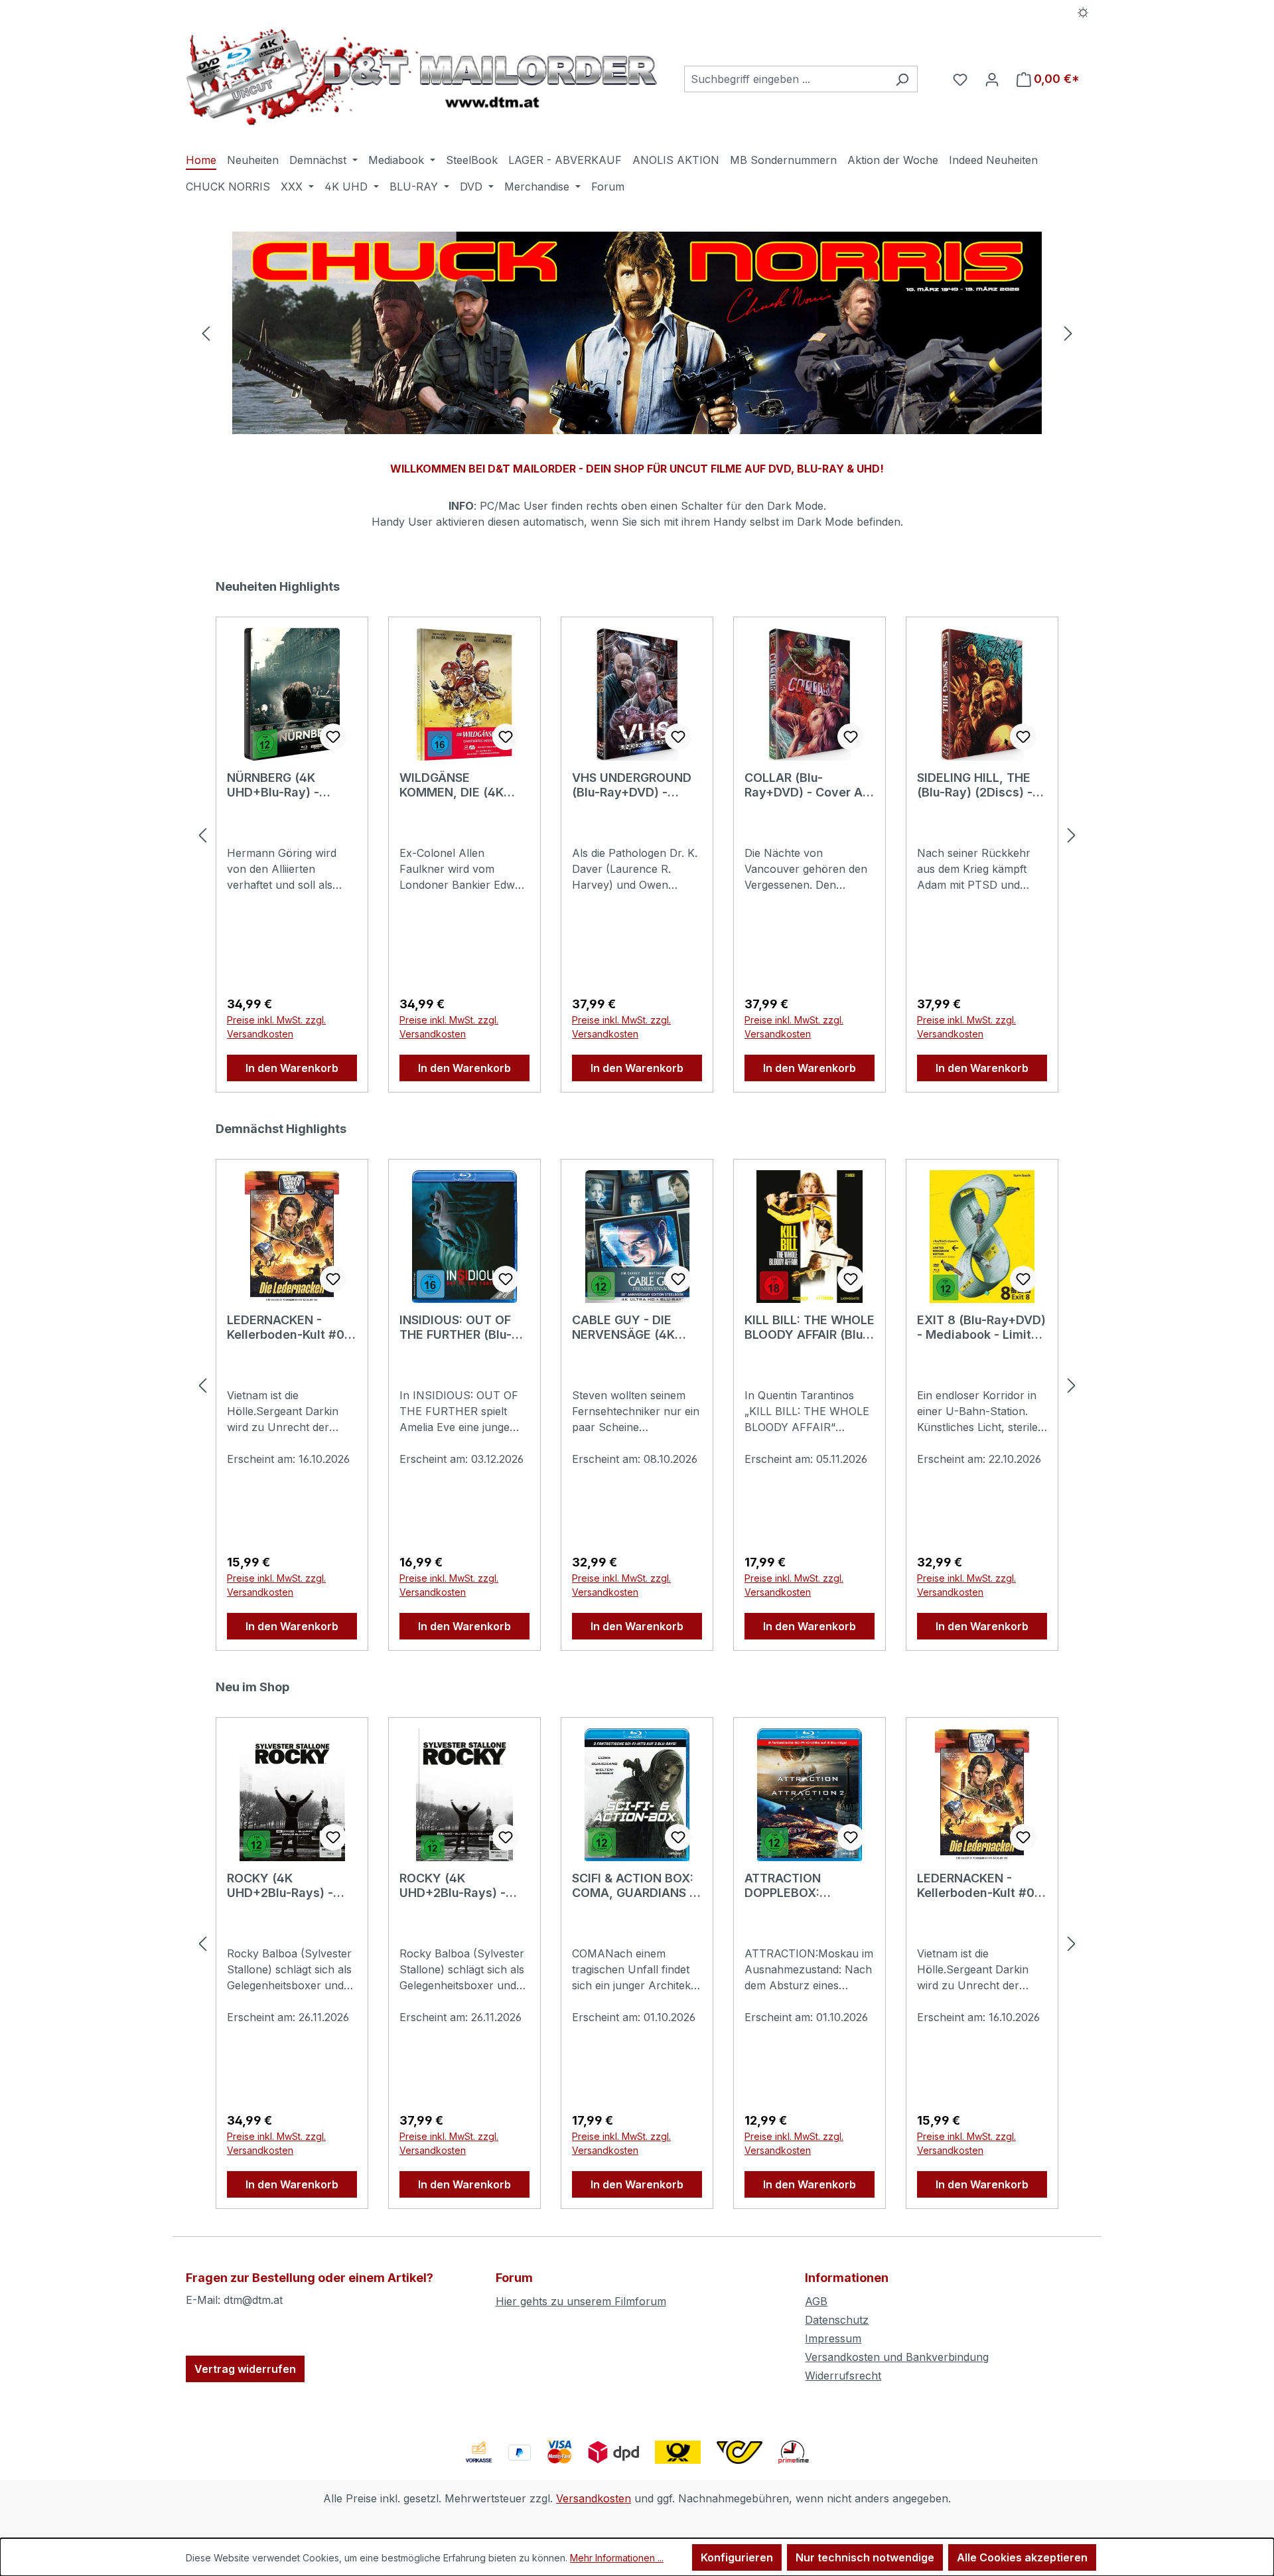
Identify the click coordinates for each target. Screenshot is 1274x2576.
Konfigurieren (737, 2557)
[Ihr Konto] (992, 79)
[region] (637, 333)
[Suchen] (902, 79)
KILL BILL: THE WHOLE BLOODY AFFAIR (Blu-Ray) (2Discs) (810, 1327)
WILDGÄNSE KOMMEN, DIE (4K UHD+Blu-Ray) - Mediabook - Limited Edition (460, 785)
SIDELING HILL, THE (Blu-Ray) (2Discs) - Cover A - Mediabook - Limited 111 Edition (979, 785)
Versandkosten (594, 2498)
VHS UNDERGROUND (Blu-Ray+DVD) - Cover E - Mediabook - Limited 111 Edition (633, 785)
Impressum (833, 2338)
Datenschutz (837, 2320)
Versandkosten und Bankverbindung (897, 2357)
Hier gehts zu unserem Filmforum (581, 2301)
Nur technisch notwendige (865, 2557)
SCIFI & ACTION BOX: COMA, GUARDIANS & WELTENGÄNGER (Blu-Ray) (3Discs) (636, 1886)
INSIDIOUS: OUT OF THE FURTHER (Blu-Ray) (456, 1327)
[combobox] (786, 79)
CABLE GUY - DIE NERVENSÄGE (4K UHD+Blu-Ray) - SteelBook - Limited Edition (629, 1327)
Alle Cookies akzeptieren (1022, 2557)
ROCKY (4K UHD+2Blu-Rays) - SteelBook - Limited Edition (284, 1886)
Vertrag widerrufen (245, 2369)
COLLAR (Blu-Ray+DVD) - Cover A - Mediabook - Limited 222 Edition (808, 785)
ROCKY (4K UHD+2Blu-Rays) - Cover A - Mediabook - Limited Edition (461, 1886)
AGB (816, 2301)
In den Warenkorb (292, 1068)
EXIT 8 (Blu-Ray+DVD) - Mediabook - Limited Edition (982, 1327)
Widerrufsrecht (843, 2376)
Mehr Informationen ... (617, 2558)
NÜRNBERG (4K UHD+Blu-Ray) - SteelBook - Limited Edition (284, 785)
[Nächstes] (1068, 333)
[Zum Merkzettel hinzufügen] (333, 737)
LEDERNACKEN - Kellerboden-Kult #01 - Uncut (288, 1327)
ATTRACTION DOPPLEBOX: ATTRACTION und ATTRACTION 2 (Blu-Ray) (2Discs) (804, 1886)
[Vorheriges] (206, 333)
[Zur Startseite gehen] (422, 77)
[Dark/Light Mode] (1083, 11)
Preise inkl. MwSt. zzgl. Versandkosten (276, 1027)
